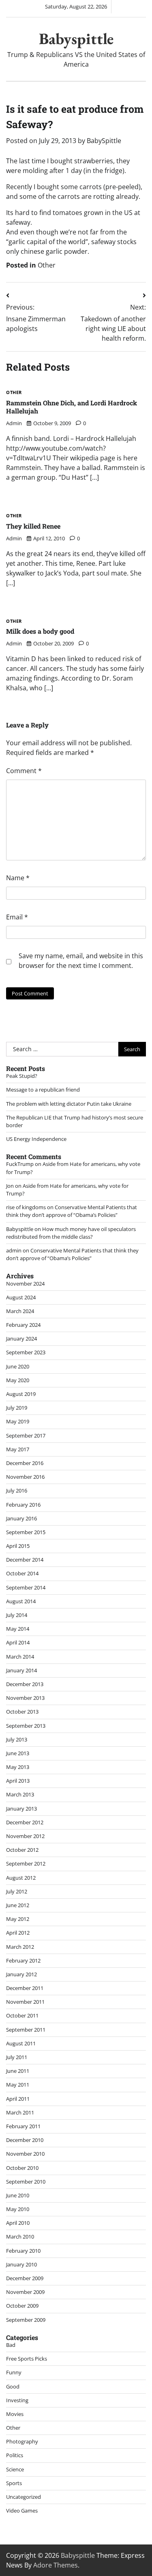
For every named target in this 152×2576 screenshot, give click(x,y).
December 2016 (25, 1463)
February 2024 (23, 1325)
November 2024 (25, 1284)
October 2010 (22, 2168)
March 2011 (20, 2112)
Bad (11, 2345)
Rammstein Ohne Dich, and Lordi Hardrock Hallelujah (72, 407)
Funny (14, 2372)
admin (14, 423)
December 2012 (25, 1822)
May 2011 (18, 2085)
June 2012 (18, 1905)
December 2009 (25, 2278)
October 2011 (22, 2015)
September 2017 (26, 1436)
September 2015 (26, 1532)
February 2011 (23, 2126)
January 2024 (21, 1339)
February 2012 (23, 1960)
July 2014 (17, 1615)
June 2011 (18, 2071)
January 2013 (21, 1809)
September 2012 (26, 1863)
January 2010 (21, 2264)
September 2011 (26, 2030)
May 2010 (18, 2209)
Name (18, 878)
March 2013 (20, 1794)
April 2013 (18, 1781)
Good (13, 2386)
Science (15, 2469)
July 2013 (17, 1739)
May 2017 (18, 1449)
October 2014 (22, 1573)
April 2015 (18, 1546)
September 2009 (26, 2320)
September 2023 (26, 1352)
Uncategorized (24, 2497)
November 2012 (25, 1836)
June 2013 (18, 1753)
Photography (22, 2441)
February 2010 (23, 2251)
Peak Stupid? (22, 1076)
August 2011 (21, 2043)
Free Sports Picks (27, 2359)
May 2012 (18, 1919)
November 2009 (25, 2292)
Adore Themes (56, 2565)
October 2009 (22, 2306)
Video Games (22, 2511)
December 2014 (25, 1560)
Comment (24, 771)
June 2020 (18, 1366)
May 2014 (18, 1629)
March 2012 (20, 1947)
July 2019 (17, 1408)
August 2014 (21, 1601)
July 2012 (17, 1891)
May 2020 (18, 1380)
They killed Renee (33, 526)
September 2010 (26, 2182)
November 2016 (25, 1477)
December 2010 (25, 2140)
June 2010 (18, 2195)
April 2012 (18, 1933)
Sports (14, 2483)
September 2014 (26, 1587)
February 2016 (23, 1505)
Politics (15, 2455)
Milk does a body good (40, 631)
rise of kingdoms (26, 1207)
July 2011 (17, 2057)
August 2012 (21, 1878)
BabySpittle (104, 141)
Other (47, 265)
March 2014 (20, 1657)
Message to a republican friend (43, 1090)
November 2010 (25, 2154)
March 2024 (20, 1311)
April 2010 (18, 2223)
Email (17, 917)
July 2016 (17, 1490)
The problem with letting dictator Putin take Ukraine (69, 1104)
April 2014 (18, 1642)
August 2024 (21, 1297)
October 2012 (22, 1850)
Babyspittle (76, 39)
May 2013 (18, 1767)
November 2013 (25, 1698)
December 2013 (25, 1684)
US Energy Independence (36, 1139)
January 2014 (21, 1670)
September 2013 (26, 1726)
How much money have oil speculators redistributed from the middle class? (71, 1233)
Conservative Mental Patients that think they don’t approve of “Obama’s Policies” (72, 1211)
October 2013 (22, 1712)
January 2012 (21, 1974)
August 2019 (21, 1394)
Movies (15, 2414)
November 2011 (25, 2002)
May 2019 (18, 1421)
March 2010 (20, 2237)
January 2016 (21, 1518)
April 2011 (18, 2099)
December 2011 (25, 1988)
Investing (17, 2400)
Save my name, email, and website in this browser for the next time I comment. (81, 961)
